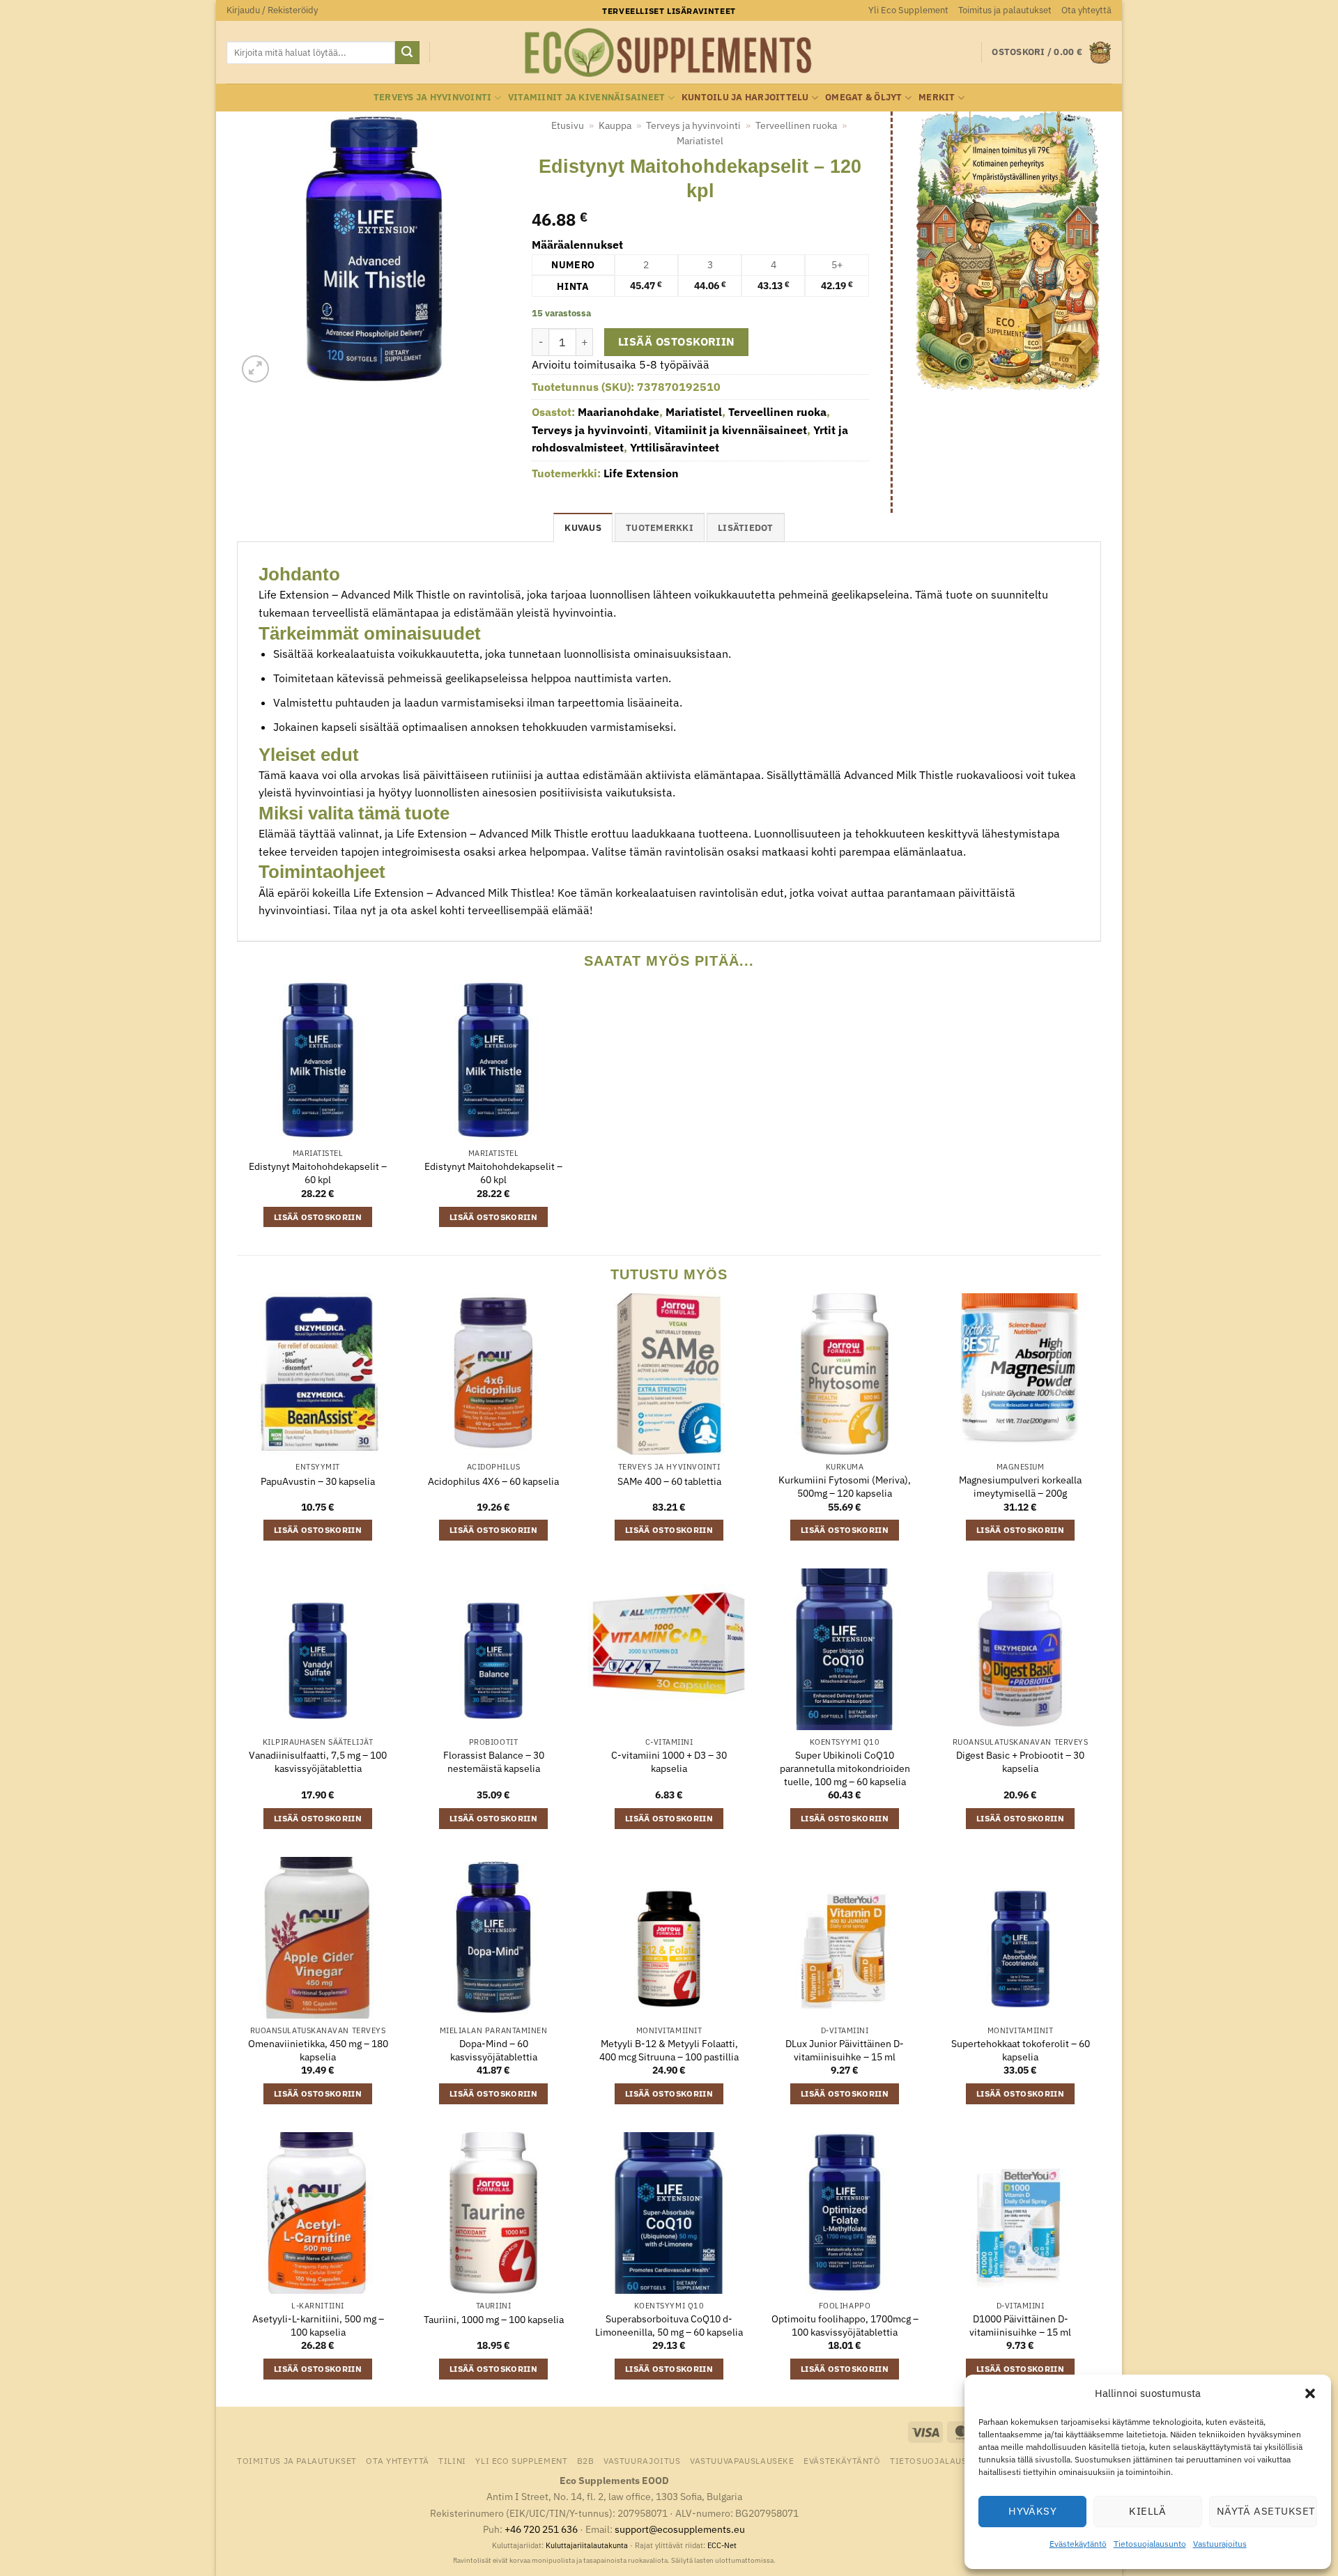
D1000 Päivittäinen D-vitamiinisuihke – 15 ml (1020, 2326)
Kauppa (615, 125)
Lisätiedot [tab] (746, 528)
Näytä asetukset (1266, 2511)
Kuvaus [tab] (583, 528)
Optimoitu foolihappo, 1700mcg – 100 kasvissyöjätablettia (845, 2326)
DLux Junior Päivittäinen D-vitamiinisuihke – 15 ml (845, 2050)
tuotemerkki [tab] (660, 528)
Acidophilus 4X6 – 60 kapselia (493, 1481)
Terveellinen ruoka (796, 125)
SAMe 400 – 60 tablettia (669, 1481)
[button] (1310, 2393)
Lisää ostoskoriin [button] (318, 1217)
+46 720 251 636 (541, 2529)
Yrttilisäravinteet (675, 447)
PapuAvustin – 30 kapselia (318, 1481)
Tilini (452, 2460)
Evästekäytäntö (1078, 2544)
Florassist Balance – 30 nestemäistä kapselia (494, 1762)
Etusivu (568, 125)
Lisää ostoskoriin (677, 341)
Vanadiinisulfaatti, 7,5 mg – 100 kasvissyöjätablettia (318, 1762)
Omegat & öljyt (864, 97)
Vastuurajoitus (1220, 2544)
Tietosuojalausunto (1150, 2544)
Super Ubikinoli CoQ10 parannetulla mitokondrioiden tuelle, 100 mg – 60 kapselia (845, 1768)
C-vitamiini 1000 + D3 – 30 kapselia (669, 1762)
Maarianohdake (618, 412)
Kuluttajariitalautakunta (587, 2545)
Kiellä (1148, 2511)
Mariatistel (700, 141)
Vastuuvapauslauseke (742, 2460)
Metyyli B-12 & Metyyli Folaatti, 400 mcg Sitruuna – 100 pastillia (669, 2050)
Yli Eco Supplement (908, 10)
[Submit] (407, 53)
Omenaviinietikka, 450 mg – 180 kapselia (318, 2050)
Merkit (937, 97)
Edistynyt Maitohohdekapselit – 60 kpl (318, 1173)
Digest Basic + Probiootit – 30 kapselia (1020, 1762)
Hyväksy (1032, 2511)
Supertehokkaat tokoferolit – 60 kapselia (1021, 2050)
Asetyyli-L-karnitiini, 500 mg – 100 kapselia (318, 2326)
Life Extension (641, 473)
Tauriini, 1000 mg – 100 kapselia (494, 2320)
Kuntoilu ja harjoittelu (745, 97)
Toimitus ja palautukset (1005, 10)
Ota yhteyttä (1086, 10)
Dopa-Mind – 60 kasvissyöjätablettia (494, 2050)
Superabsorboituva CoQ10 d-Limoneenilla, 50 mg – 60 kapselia (669, 2326)
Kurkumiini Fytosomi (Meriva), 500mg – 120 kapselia (845, 1487)
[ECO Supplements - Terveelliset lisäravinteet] (669, 53)
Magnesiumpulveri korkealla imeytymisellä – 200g (1020, 1487)
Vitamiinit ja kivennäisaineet (586, 97)
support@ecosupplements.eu (680, 2529)
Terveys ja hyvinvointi (433, 97)
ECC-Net (722, 2545)
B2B (586, 2460)
